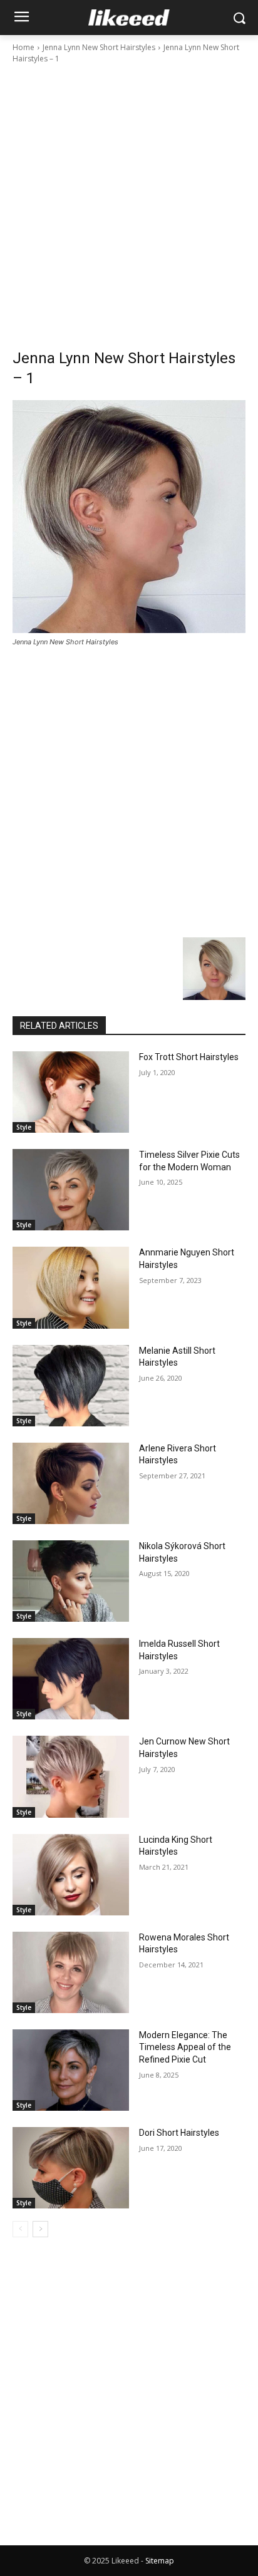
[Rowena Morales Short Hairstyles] (71, 1972)
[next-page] (40, 2229)
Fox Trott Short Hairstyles (189, 1057)
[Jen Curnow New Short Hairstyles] (71, 1776)
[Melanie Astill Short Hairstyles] (71, 1386)
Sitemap (160, 2561)
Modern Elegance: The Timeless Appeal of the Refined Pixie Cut (185, 2047)
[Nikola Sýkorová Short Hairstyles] (71, 1581)
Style (24, 1127)
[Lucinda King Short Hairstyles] (71, 1875)
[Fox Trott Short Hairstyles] (71, 1092)
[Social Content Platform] (129, 18)
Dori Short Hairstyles (179, 2133)
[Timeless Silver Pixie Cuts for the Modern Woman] (71, 1190)
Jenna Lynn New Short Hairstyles (99, 47)
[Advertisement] (129, 200)
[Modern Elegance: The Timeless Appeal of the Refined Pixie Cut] (71, 2070)
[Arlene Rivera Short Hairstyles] (71, 1483)
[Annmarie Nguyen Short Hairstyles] (71, 1287)
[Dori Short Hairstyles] (71, 2168)
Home (23, 47)
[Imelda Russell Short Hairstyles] (71, 1679)
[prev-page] (20, 2229)
